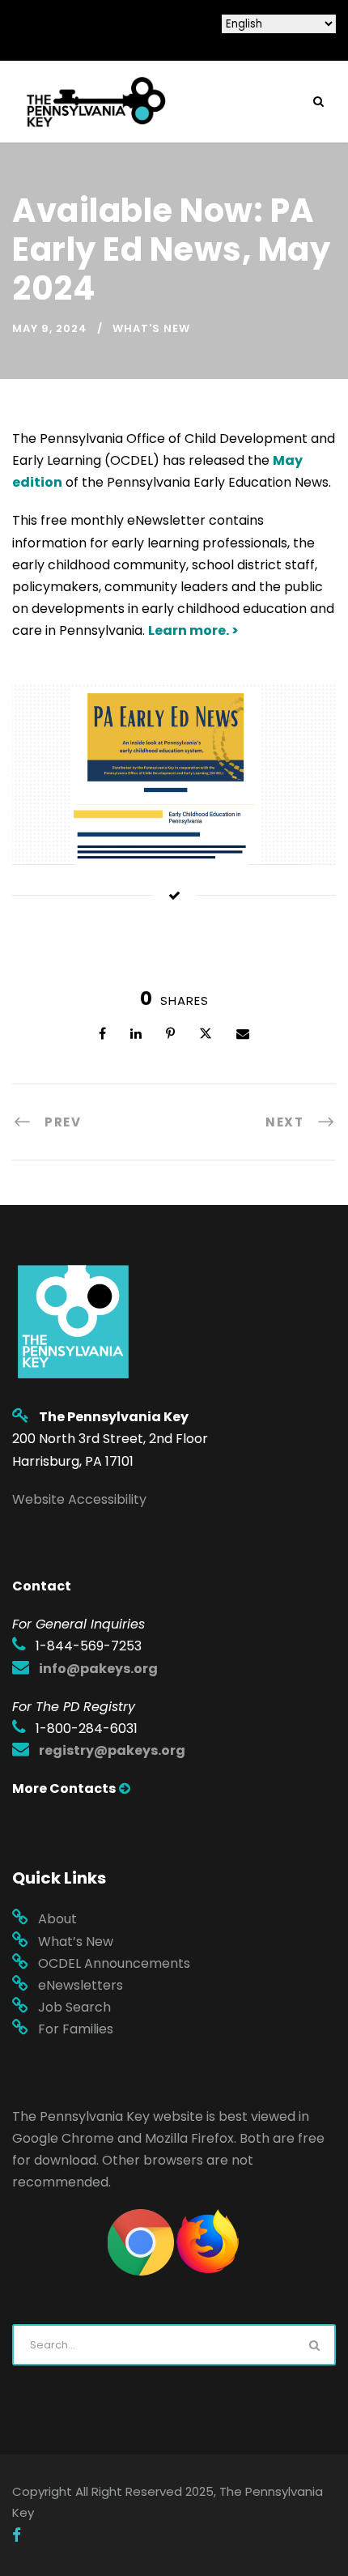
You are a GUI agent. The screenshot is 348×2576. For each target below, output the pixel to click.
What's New (151, 328)
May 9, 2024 (50, 328)
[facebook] (17, 2536)
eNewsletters (81, 1985)
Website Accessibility (79, 1499)
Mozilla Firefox (189, 2138)
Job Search (74, 2007)
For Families (76, 2029)
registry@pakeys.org (112, 1750)
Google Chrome (63, 2138)
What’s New (76, 1942)
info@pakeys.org (98, 1669)
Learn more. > (193, 630)
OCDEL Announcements (114, 1963)
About (57, 1919)
